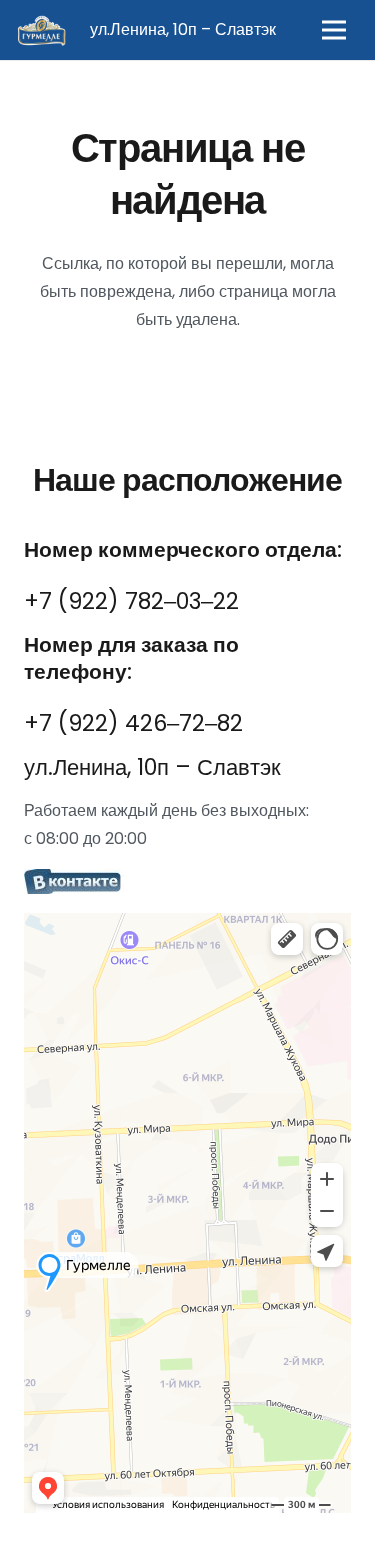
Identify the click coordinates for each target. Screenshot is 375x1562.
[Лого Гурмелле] (41, 30)
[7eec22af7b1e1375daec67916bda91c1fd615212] (187, 883)
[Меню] (334, 30)
